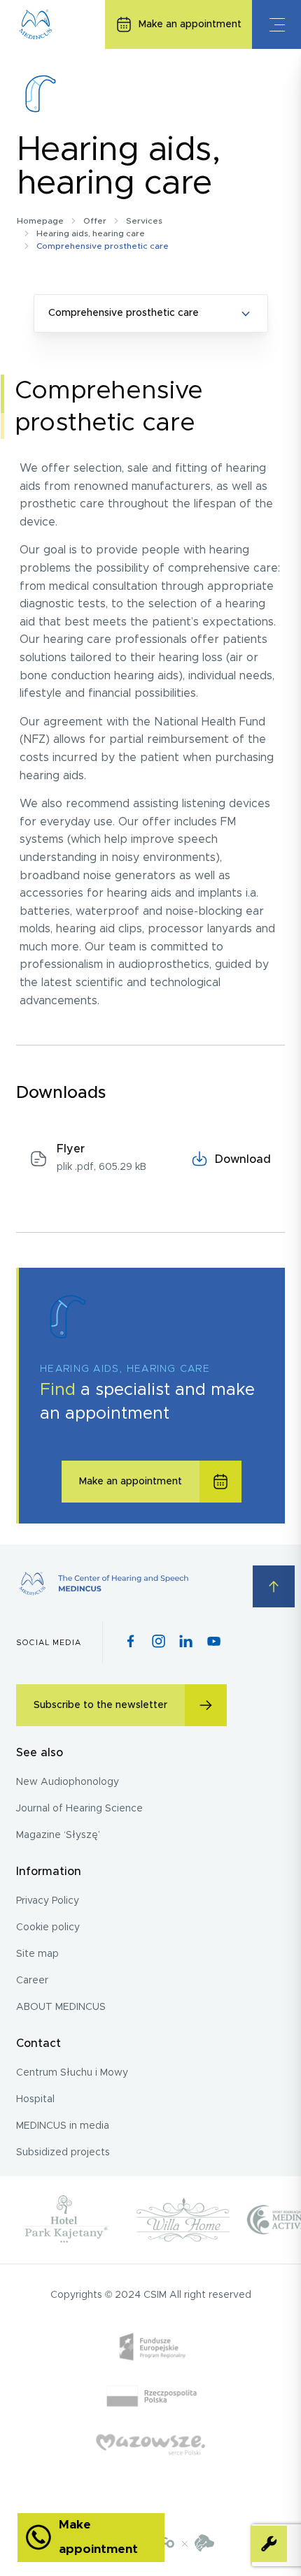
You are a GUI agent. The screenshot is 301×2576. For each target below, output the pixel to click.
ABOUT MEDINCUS (61, 2007)
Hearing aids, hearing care (91, 233)
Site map (37, 1954)
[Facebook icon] (131, 1642)
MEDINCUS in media (63, 2126)
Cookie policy (48, 1927)
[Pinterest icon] (186, 1642)
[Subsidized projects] (151, 2419)
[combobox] (151, 313)
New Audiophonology (68, 1782)
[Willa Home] (183, 2220)
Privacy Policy (48, 1901)
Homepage (40, 221)
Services (144, 221)
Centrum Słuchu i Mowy (72, 2073)
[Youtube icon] (214, 1642)
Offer (95, 221)
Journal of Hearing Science (79, 1809)
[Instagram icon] (159, 1642)
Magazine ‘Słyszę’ (58, 1835)
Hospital (35, 2099)
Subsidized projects (63, 2152)
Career (32, 1981)
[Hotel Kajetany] (66, 2220)
